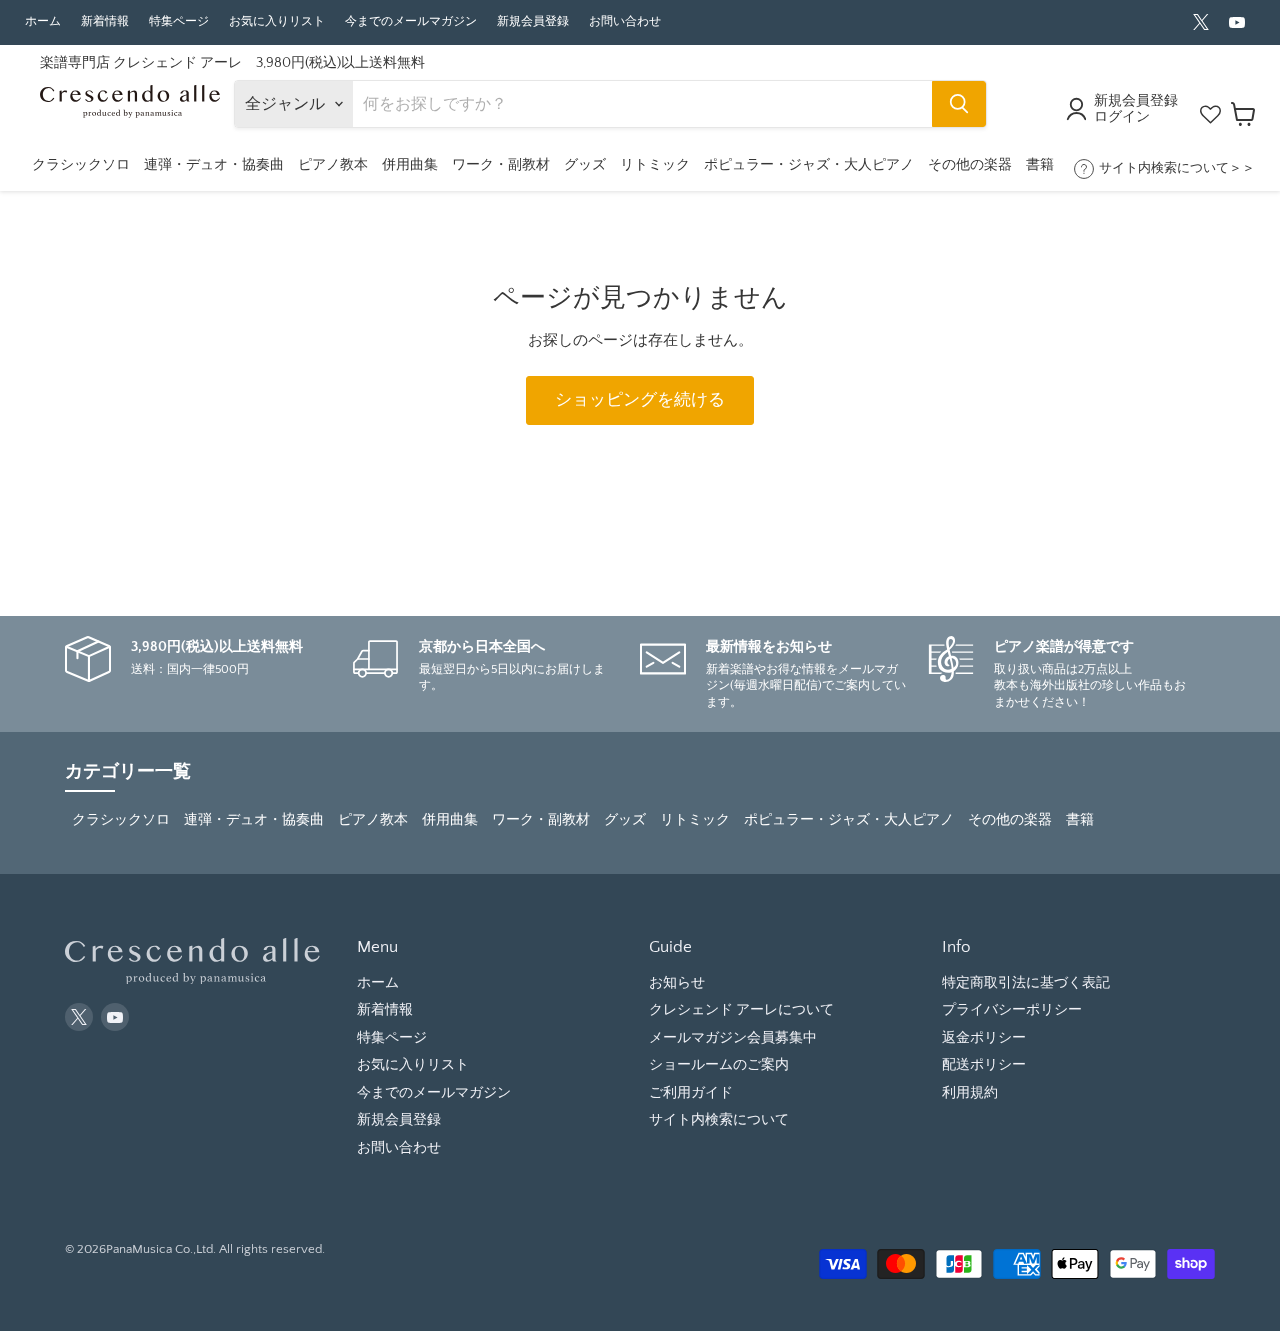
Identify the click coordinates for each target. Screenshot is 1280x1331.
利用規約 (970, 1093)
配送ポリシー (984, 1065)
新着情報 (105, 21)
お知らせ (677, 983)
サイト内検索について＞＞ (1177, 168)
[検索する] (959, 104)
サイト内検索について (719, 1120)
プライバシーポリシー (1012, 1010)
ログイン (1122, 117)
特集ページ (179, 21)
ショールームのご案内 (719, 1065)
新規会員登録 (533, 21)
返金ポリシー (984, 1038)
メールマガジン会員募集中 (733, 1038)
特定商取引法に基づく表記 (1026, 983)
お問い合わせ (625, 21)
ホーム (43, 21)
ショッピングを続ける (640, 400)
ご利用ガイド (691, 1093)
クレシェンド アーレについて (741, 1010)
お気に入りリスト (277, 21)
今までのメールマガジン (411, 21)
